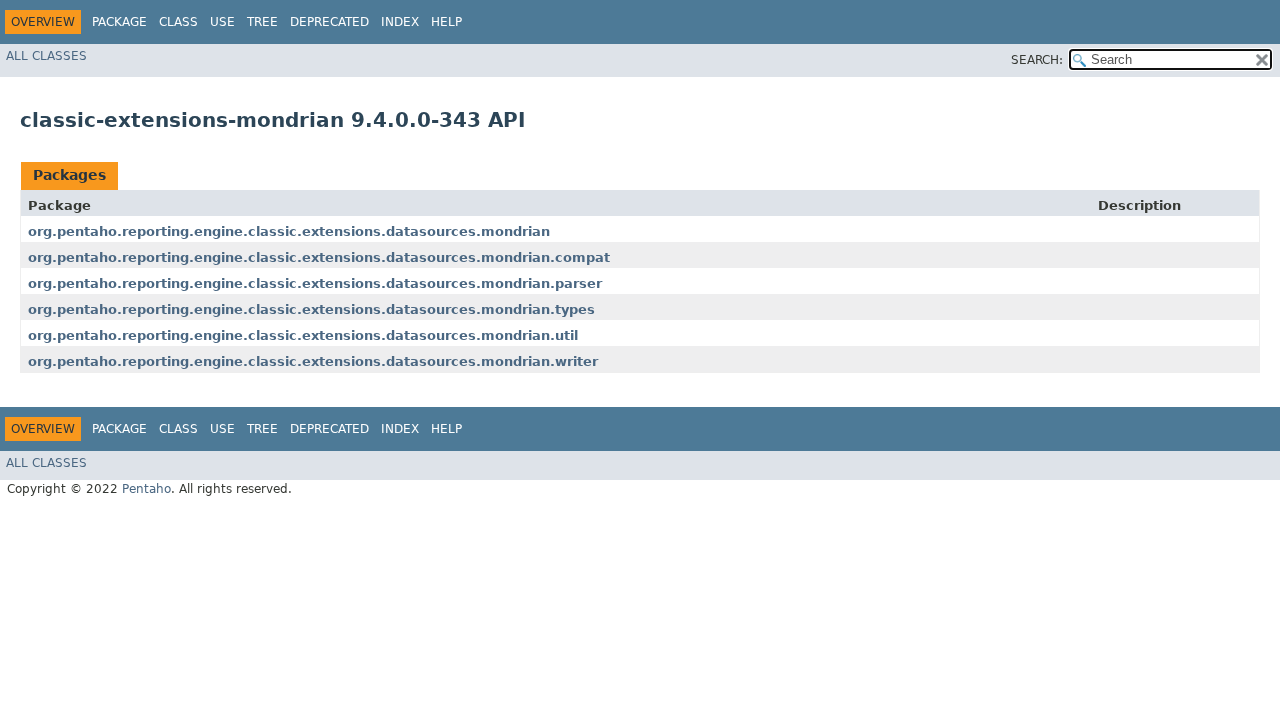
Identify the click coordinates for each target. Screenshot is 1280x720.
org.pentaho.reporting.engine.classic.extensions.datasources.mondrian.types (311, 309)
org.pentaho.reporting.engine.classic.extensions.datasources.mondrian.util (303, 335)
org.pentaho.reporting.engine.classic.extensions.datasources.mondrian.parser (315, 283)
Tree (262, 22)
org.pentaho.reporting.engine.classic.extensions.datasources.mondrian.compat (319, 257)
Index (400, 22)
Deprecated (329, 22)
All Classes (46, 56)
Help (446, 22)
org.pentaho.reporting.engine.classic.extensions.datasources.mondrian (289, 231)
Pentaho (146, 489)
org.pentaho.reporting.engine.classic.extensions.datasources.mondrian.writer (313, 361)
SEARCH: (1037, 60)
